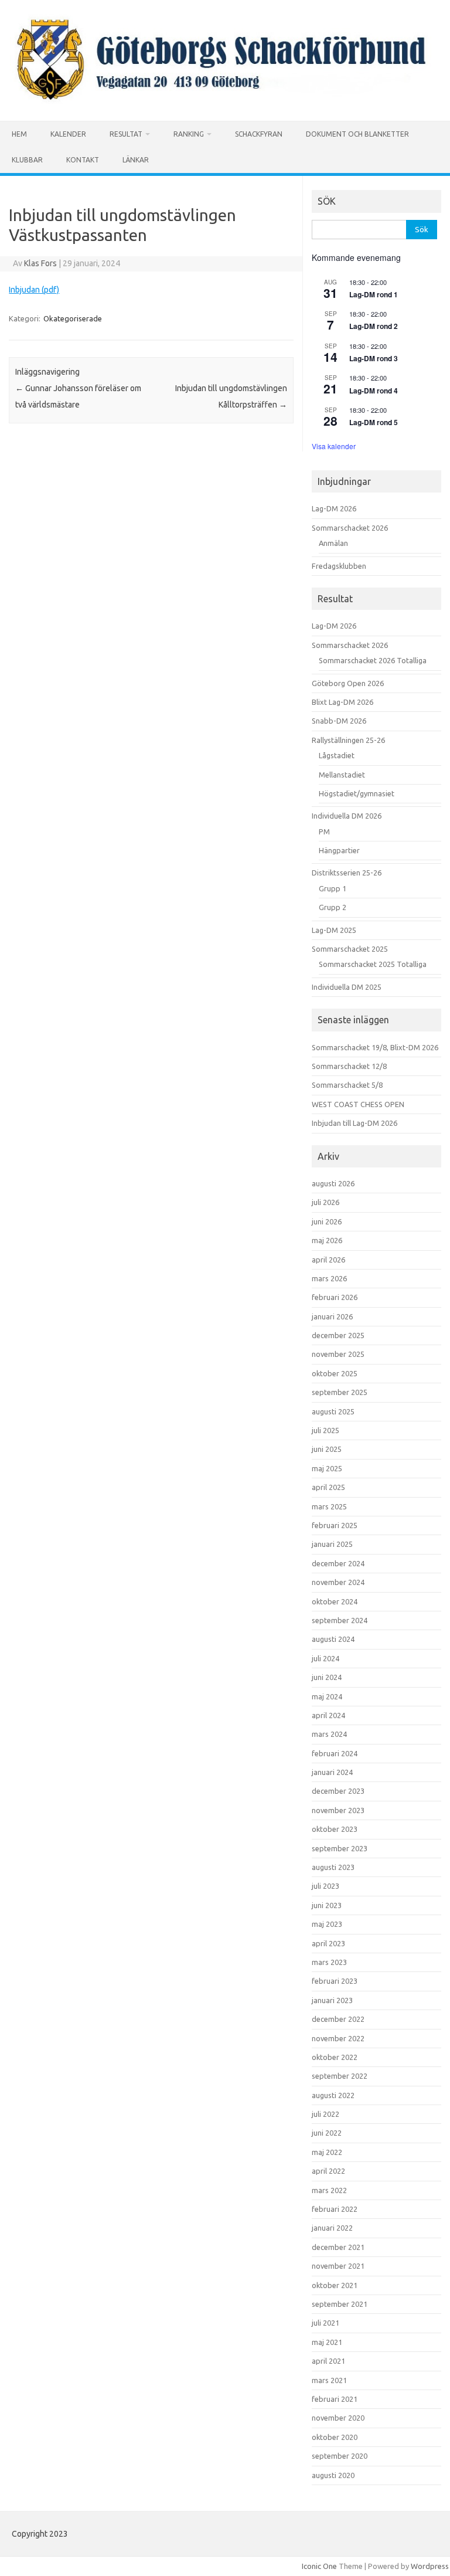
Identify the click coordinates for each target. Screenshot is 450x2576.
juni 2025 (327, 1449)
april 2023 (328, 1943)
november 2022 (338, 2038)
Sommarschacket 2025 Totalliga (373, 964)
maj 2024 (327, 1696)
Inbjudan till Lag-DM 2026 (354, 1123)
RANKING (189, 134)
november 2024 (338, 1582)
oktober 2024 (335, 1601)
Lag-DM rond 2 (374, 326)
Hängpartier (339, 850)
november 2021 (338, 2266)
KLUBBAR (27, 160)
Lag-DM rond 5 (374, 422)
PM (324, 831)
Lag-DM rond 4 (374, 391)
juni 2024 (327, 1677)
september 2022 (340, 2076)
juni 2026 (327, 1221)
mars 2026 (329, 1278)
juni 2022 (327, 2133)
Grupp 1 (333, 888)
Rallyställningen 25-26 (348, 740)
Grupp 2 (333, 907)
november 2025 (338, 1354)
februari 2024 (335, 1753)
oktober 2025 (335, 1373)
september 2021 (340, 2304)
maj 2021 (327, 2342)
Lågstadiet (337, 755)
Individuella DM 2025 (347, 987)
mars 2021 (329, 2380)
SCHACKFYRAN (259, 134)
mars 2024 (329, 1734)
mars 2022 (329, 2190)
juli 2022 (325, 2114)
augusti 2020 (333, 2475)
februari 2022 (335, 2209)
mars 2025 (329, 1506)
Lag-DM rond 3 (374, 358)
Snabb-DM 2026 (339, 721)
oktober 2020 (335, 2437)
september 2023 (340, 1848)
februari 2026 (335, 1297)
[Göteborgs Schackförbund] (225, 101)
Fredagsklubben (339, 566)
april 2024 (328, 1715)
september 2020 (340, 2456)
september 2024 (340, 1620)
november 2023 (338, 1810)
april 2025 (328, 1487)
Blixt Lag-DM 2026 (342, 702)
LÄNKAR (136, 160)
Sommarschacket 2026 (350, 528)
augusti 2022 (333, 2095)
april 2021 (328, 2361)
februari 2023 (335, 1981)
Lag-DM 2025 (334, 930)
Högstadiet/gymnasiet (357, 793)
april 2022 (328, 2171)
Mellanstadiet (342, 775)
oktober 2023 (335, 1829)
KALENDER (68, 134)
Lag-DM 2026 (334, 508)
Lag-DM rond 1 (374, 294)
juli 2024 (325, 1658)
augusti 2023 (333, 1867)
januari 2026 (332, 1316)
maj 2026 (327, 1240)
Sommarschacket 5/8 (347, 1085)
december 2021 (338, 2247)
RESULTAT (126, 134)
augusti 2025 (333, 1411)
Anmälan (333, 543)
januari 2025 (332, 1544)
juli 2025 (325, 1430)
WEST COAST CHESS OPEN (358, 1104)
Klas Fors (40, 263)
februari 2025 (335, 1525)
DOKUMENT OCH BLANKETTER (357, 134)
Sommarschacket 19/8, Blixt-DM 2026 (375, 1047)
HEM (19, 134)
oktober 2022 (335, 2057)
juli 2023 (325, 1886)
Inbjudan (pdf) (34, 290)
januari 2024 (332, 1772)
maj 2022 (327, 2152)
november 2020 (338, 2418)
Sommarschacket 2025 (350, 949)
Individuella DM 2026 (347, 816)
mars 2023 (329, 1962)
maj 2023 (327, 1924)
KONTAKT (83, 160)
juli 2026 (325, 1202)
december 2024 (338, 1563)
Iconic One (319, 2566)
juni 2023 (327, 1905)
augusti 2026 (333, 1183)
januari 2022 (332, 2228)
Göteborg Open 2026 (348, 683)
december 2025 (338, 1335)
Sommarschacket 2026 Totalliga (373, 660)
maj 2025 (327, 1468)
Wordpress (430, 2566)
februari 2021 (335, 2399)
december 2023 (338, 1791)
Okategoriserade (73, 318)
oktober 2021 (335, 2285)
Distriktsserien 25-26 (347, 873)
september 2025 (340, 1392)
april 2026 (328, 1260)
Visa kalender (334, 446)
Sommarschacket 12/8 (349, 1066)
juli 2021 (325, 2323)
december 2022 (338, 2019)
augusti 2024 (333, 1639)
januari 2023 (332, 2000)
